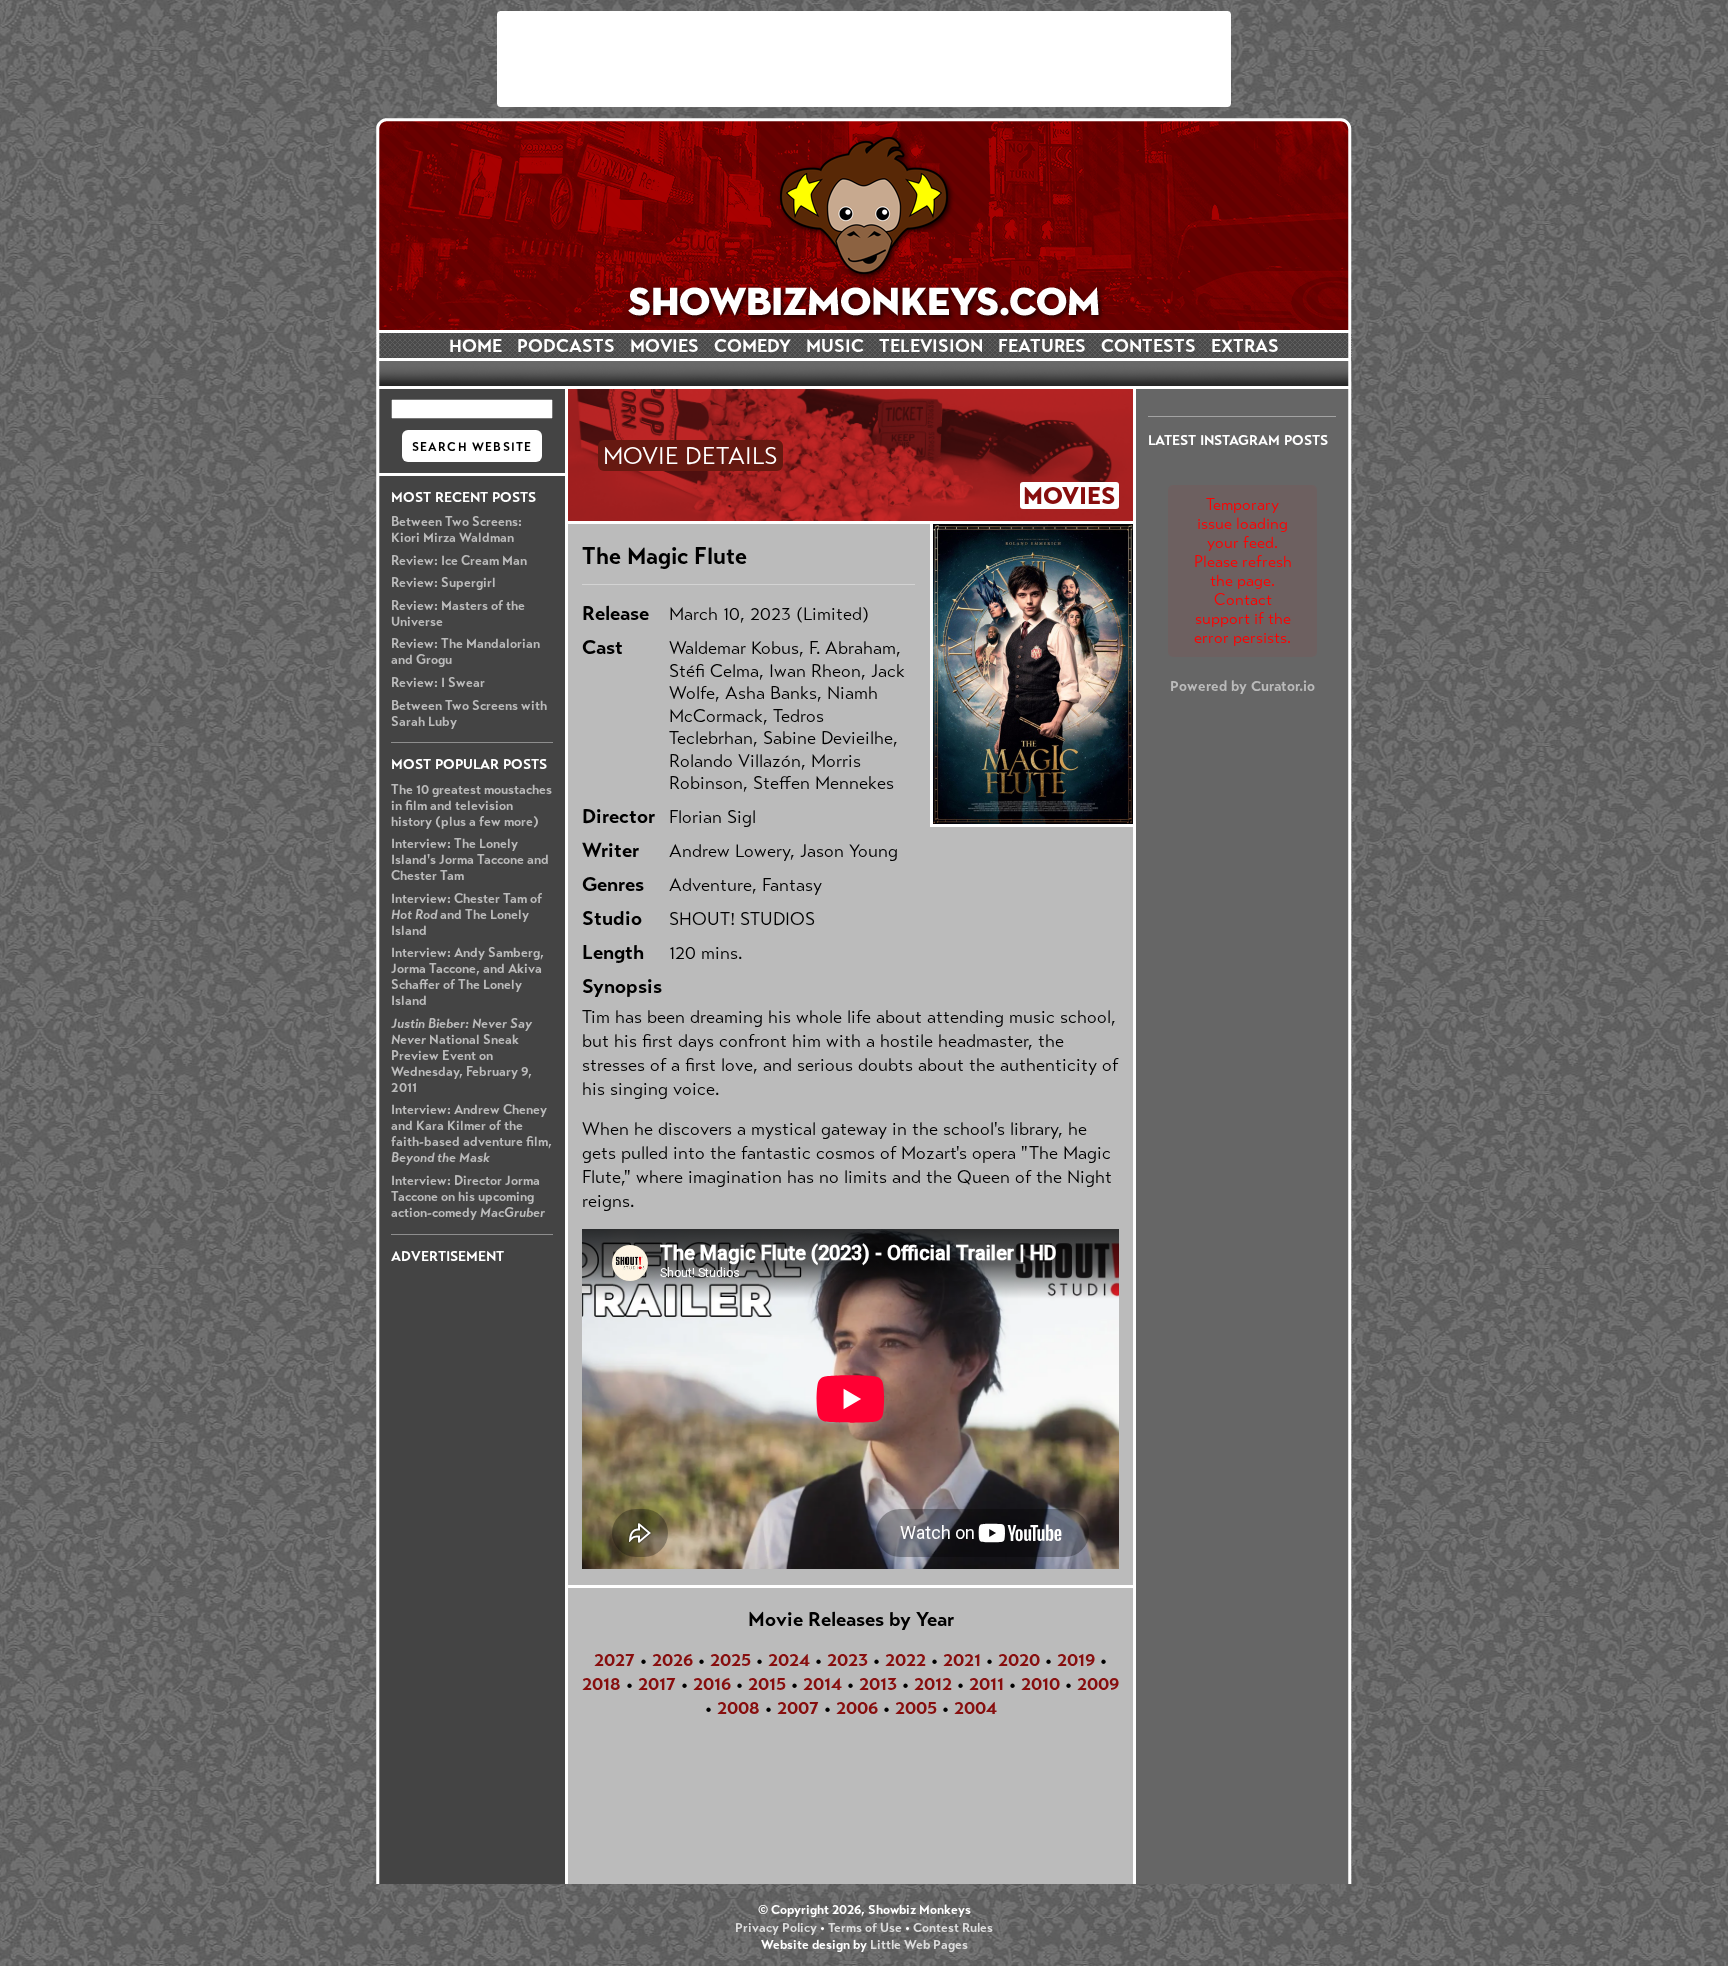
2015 (767, 1684)
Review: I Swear (438, 683)
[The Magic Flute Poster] (1031, 674)
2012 (933, 1684)
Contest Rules (953, 1928)
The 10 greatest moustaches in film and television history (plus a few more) (471, 806)
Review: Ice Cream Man (459, 561)
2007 (798, 1708)
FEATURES (1042, 346)
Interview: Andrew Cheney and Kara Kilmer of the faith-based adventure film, (471, 1134)
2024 (789, 1660)
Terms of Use (865, 1928)
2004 (975, 1708)
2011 (986, 1684)
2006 (857, 1708)
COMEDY (752, 346)
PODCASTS (566, 346)
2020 (1019, 1660)
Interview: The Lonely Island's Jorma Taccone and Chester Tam (470, 860)
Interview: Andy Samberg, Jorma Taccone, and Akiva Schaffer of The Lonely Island (467, 977)
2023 (847, 1660)
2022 (905, 1660)
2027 (614, 1660)
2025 (730, 1660)
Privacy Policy (776, 1928)
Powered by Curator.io (1242, 686)
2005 (916, 1708)
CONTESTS (1148, 346)
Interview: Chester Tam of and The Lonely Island (466, 915)
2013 (878, 1684)
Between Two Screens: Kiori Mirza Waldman (456, 530)
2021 (962, 1660)
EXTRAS (1245, 346)
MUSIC (835, 346)
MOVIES (664, 346)
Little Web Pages (919, 1945)
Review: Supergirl (443, 583)
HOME (475, 346)
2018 (601, 1684)
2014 (822, 1684)
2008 (738, 1708)
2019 (1076, 1660)
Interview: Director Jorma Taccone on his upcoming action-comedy (468, 1197)
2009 (1098, 1684)
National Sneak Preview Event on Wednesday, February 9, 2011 (461, 1056)
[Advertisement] (864, 59)
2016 (712, 1684)
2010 (1040, 1684)
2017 (657, 1684)
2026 (672, 1660)
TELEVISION (931, 346)
